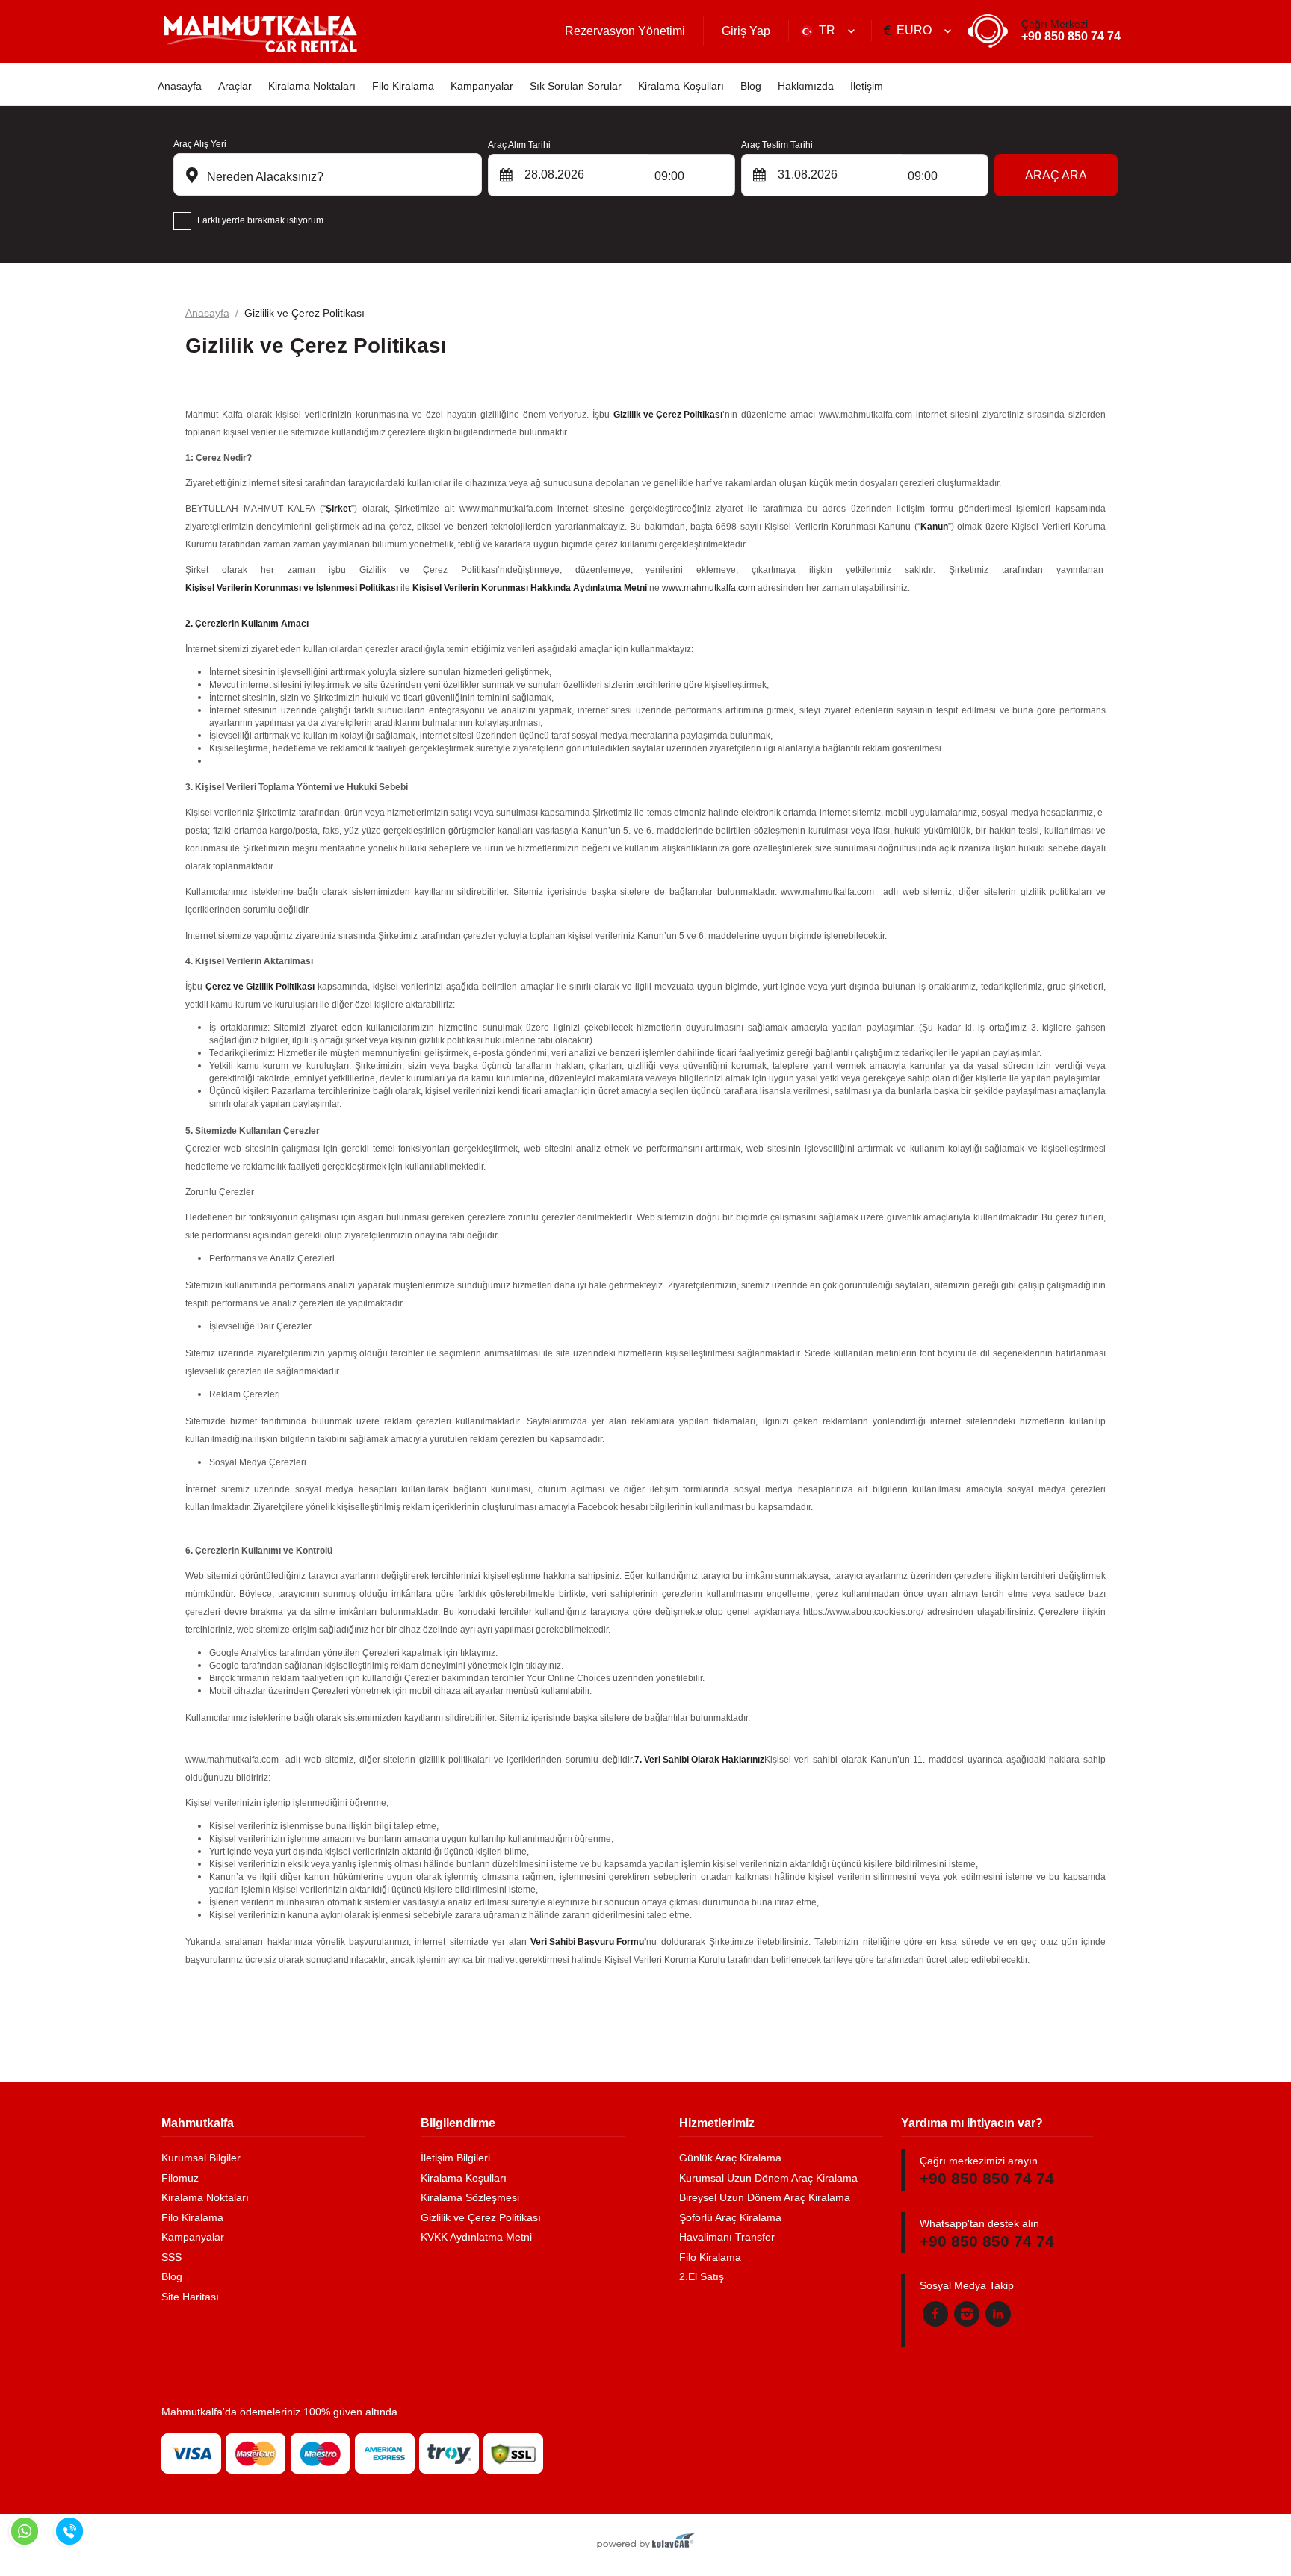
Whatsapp (25, 2531)
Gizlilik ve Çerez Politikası (481, 2217)
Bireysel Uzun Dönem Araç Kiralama (765, 2197)
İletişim (867, 86)
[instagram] (967, 2314)
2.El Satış (702, 2276)
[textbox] (830, 31)
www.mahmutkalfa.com (709, 588)
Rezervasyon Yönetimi (625, 31)
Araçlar (235, 86)
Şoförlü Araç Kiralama (730, 2217)
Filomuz (180, 2178)
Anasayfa (180, 86)
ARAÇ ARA (1056, 175)
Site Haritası (190, 2297)
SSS (171, 2257)
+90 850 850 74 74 (1071, 31)
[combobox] (830, 31)
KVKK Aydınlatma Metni (476, 2237)
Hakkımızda (806, 86)
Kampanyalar (482, 86)
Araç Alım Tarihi (519, 145)
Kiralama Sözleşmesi (470, 2197)
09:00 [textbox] (669, 176)
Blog (751, 86)
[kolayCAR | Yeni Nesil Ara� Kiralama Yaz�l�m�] (646, 2542)
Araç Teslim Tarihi (777, 145)
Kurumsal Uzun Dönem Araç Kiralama (768, 2178)
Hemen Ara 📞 (69, 2531)
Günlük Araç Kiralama (730, 2158)
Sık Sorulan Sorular (576, 86)
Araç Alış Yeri (200, 144)
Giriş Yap (746, 31)
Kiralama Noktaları (312, 86)
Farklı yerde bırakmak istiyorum (260, 220)
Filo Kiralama (403, 86)
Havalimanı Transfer (727, 2237)
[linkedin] (998, 2314)
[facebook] (935, 2314)
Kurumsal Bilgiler (201, 2158)
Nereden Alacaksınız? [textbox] (264, 177)
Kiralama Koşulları (681, 86)
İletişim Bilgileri (455, 2158)
